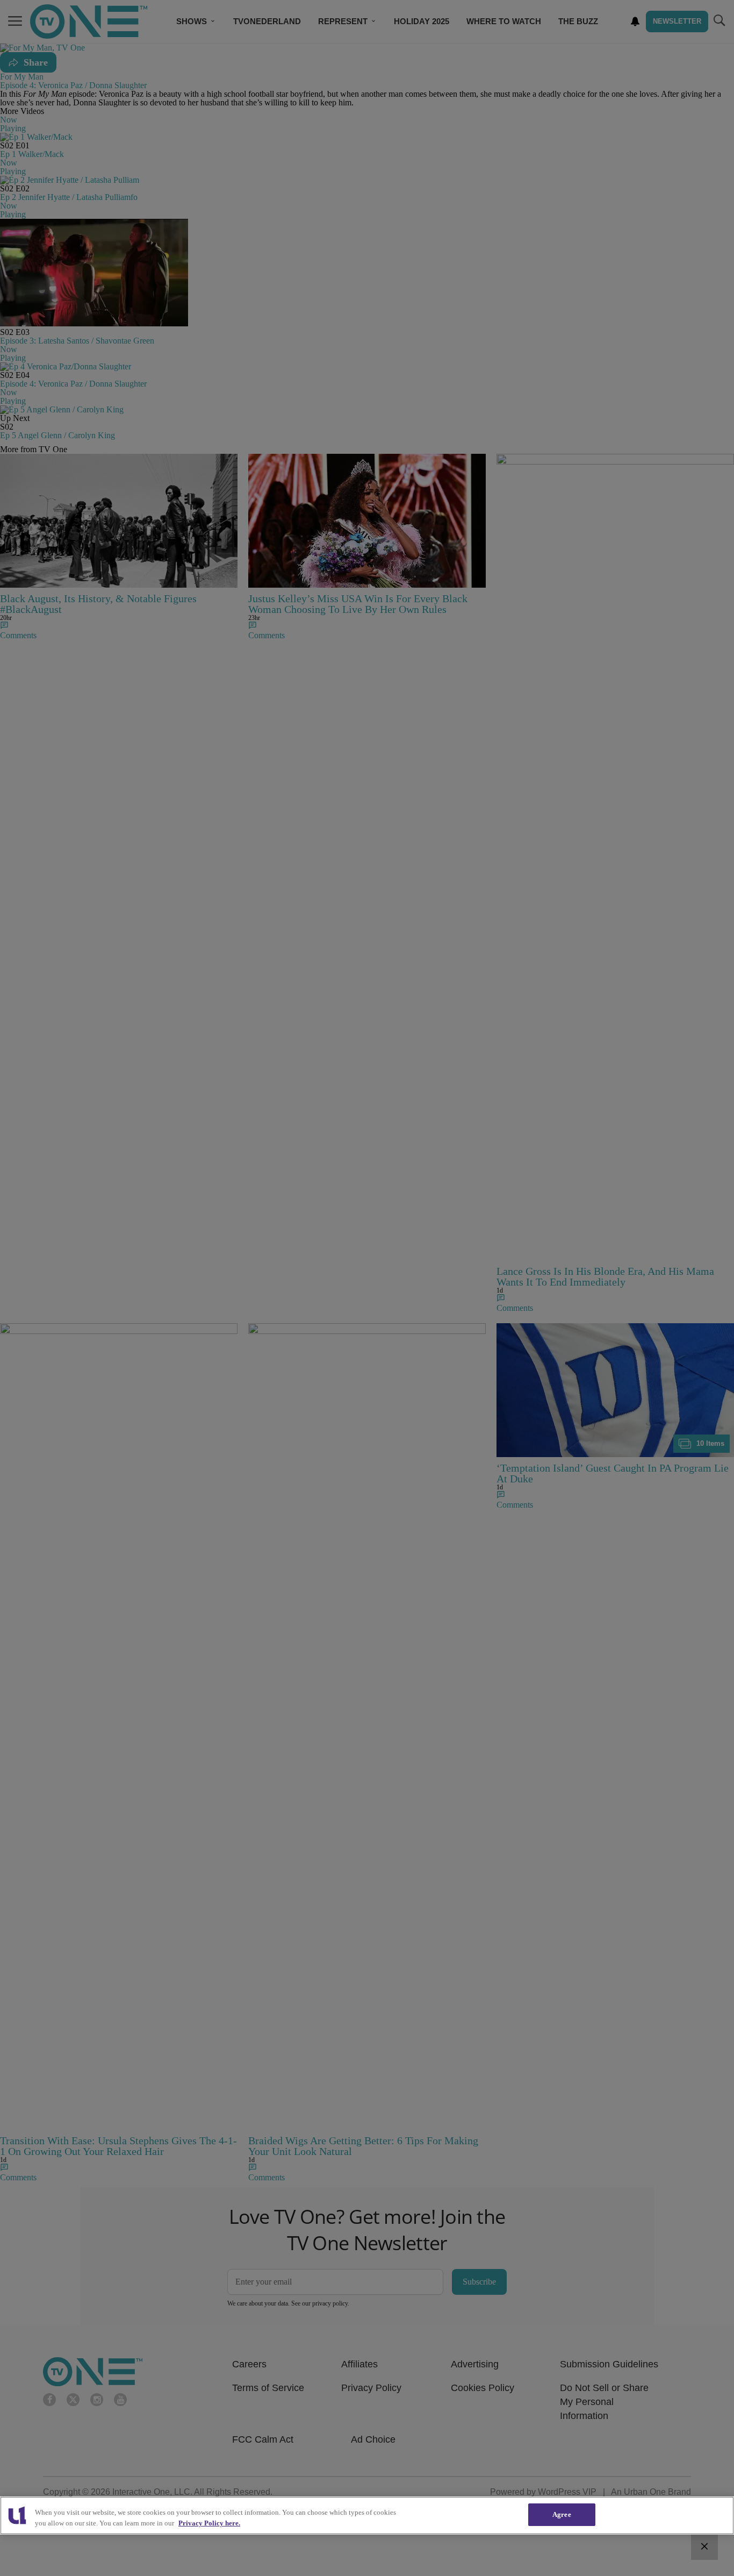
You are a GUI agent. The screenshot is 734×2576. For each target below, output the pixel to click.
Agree (562, 2514)
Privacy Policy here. (209, 2523)
